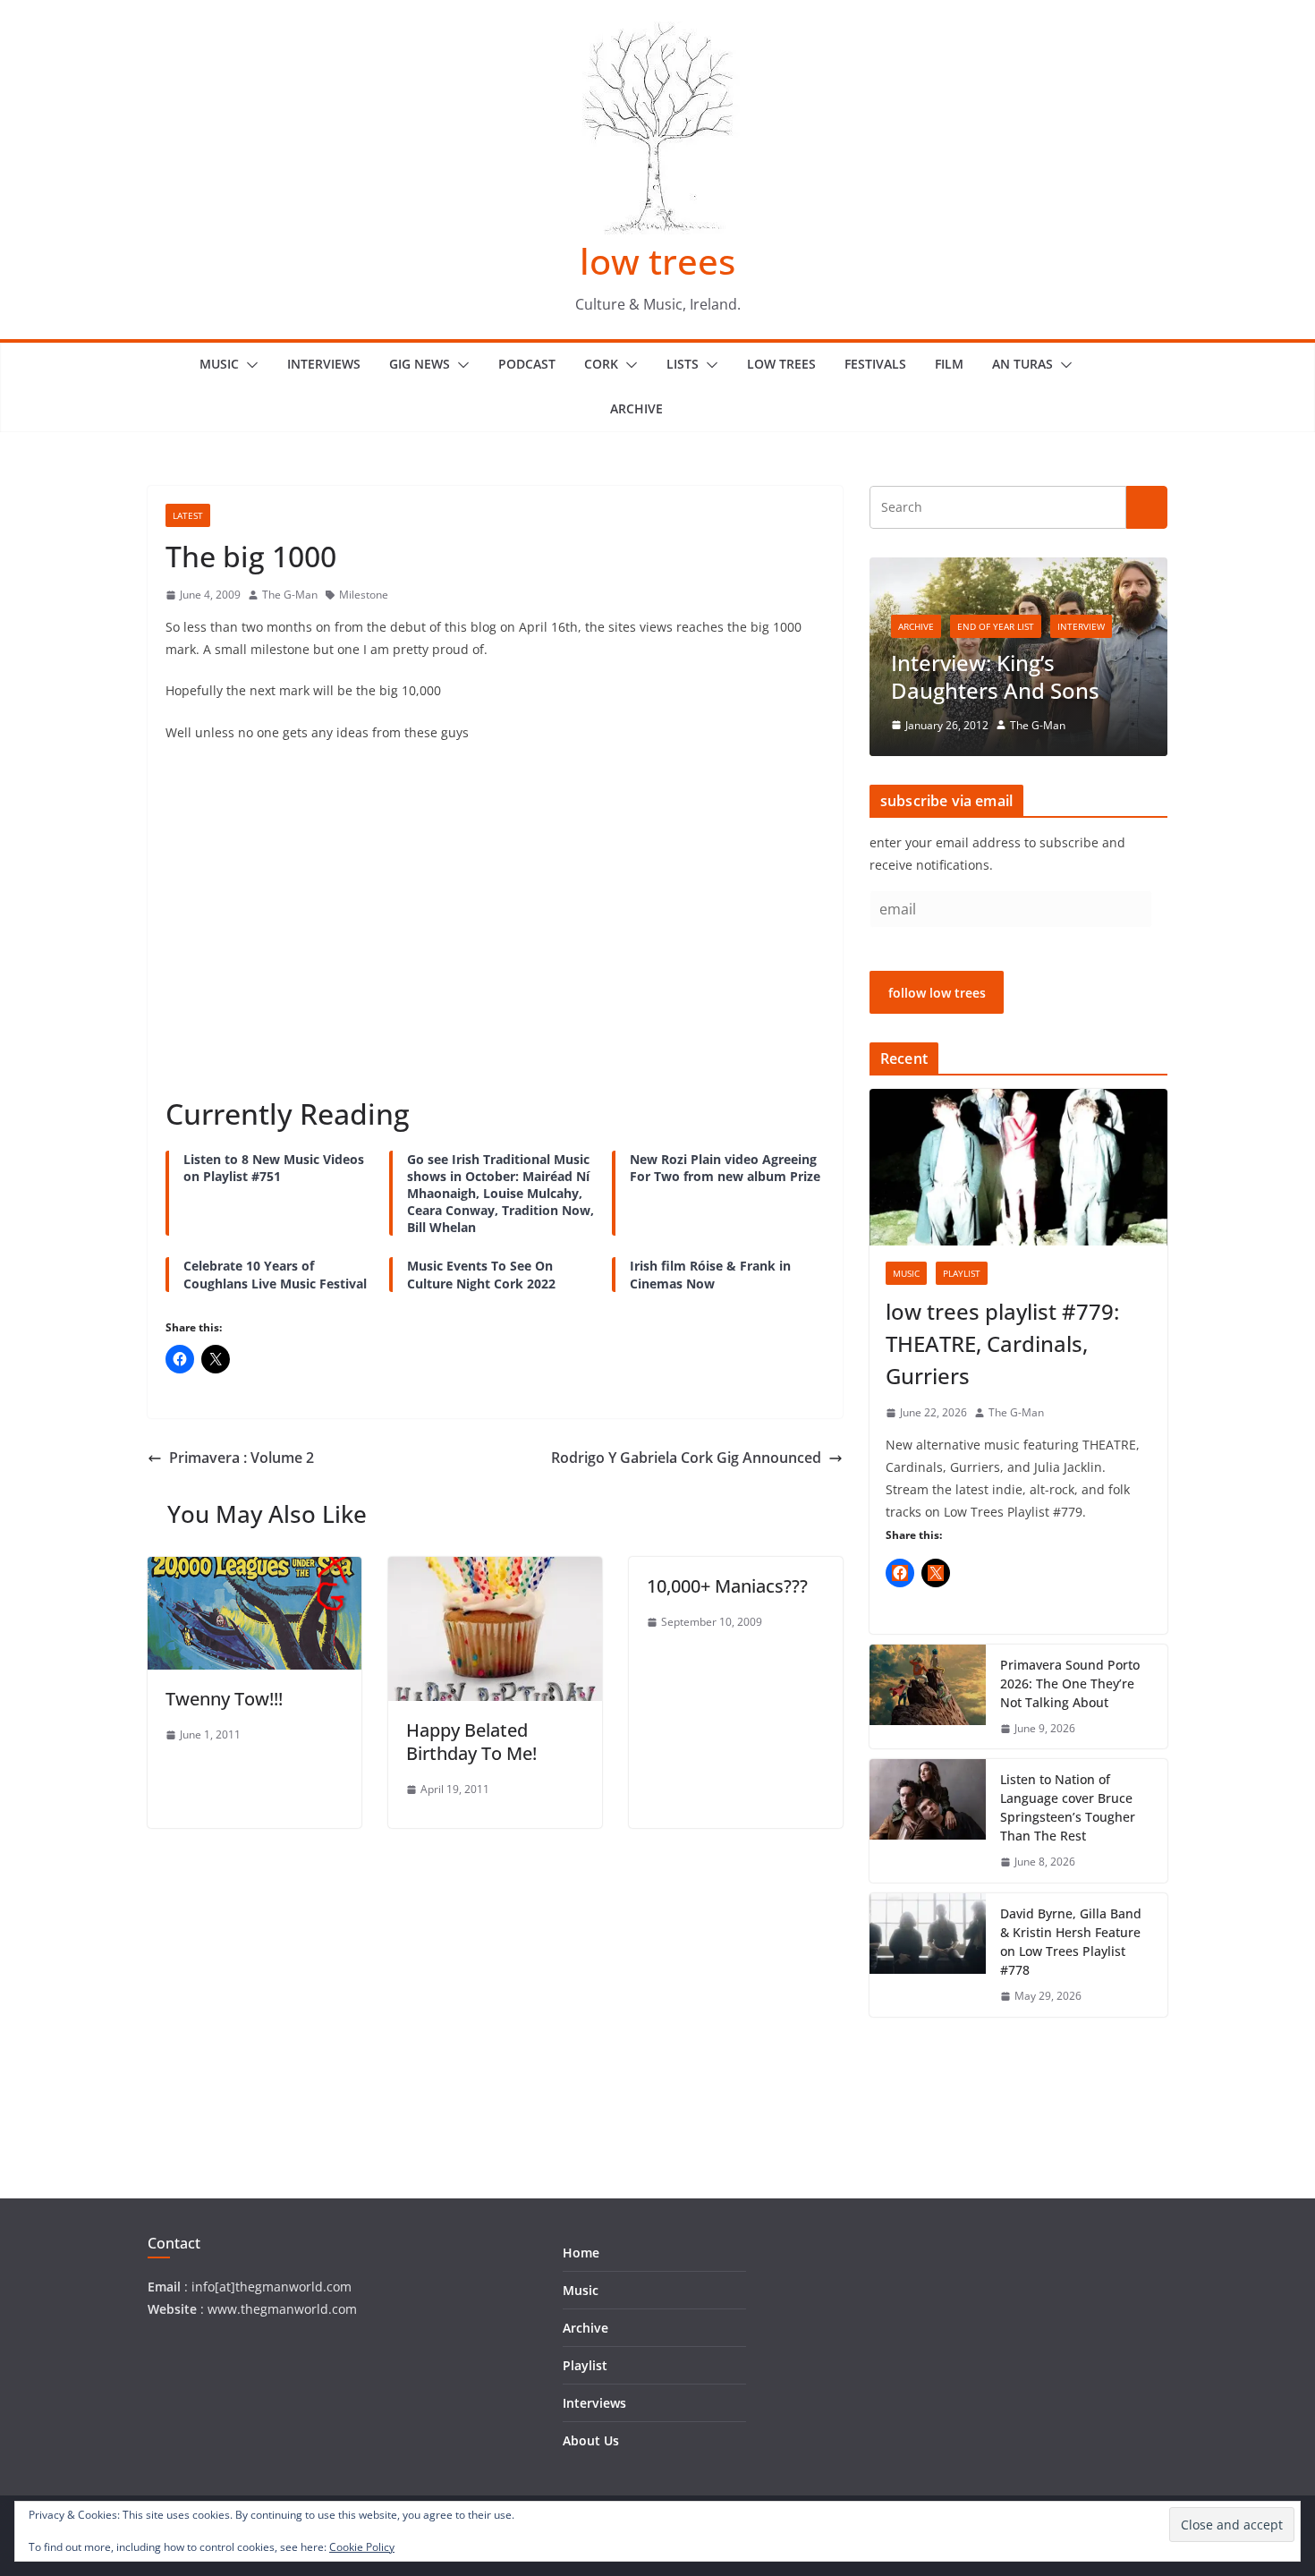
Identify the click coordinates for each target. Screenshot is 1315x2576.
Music (219, 364)
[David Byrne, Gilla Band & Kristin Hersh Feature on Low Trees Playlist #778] (928, 1955)
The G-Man (290, 595)
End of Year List (996, 626)
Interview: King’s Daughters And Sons (995, 676)
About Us (591, 2440)
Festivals (875, 364)
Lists (683, 364)
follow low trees (937, 993)
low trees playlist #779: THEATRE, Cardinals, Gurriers (1002, 1343)
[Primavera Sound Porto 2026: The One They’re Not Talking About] (928, 1697)
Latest (188, 515)
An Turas (1022, 364)
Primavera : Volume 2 (242, 1458)
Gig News (420, 364)
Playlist (962, 1273)
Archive (636, 408)
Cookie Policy (362, 2547)
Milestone (364, 595)
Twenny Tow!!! (224, 1699)
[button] (249, 365)
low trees (657, 261)
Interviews (324, 364)
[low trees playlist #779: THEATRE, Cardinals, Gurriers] (1018, 1167)
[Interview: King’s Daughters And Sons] (1018, 569)
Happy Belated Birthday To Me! (471, 1742)
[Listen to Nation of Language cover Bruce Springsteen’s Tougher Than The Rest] (928, 1821)
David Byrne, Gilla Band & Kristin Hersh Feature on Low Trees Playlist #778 (1071, 1942)
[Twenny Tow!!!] (255, 1569)
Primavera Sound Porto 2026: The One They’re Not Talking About (1070, 1683)
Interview (1081, 626)
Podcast (527, 364)
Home (581, 2253)
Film (949, 364)
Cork (601, 364)
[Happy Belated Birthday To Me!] (495, 1569)
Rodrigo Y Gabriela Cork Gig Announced (686, 1458)
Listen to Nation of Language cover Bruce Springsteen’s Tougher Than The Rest (1068, 1807)
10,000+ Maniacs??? (727, 1586)
